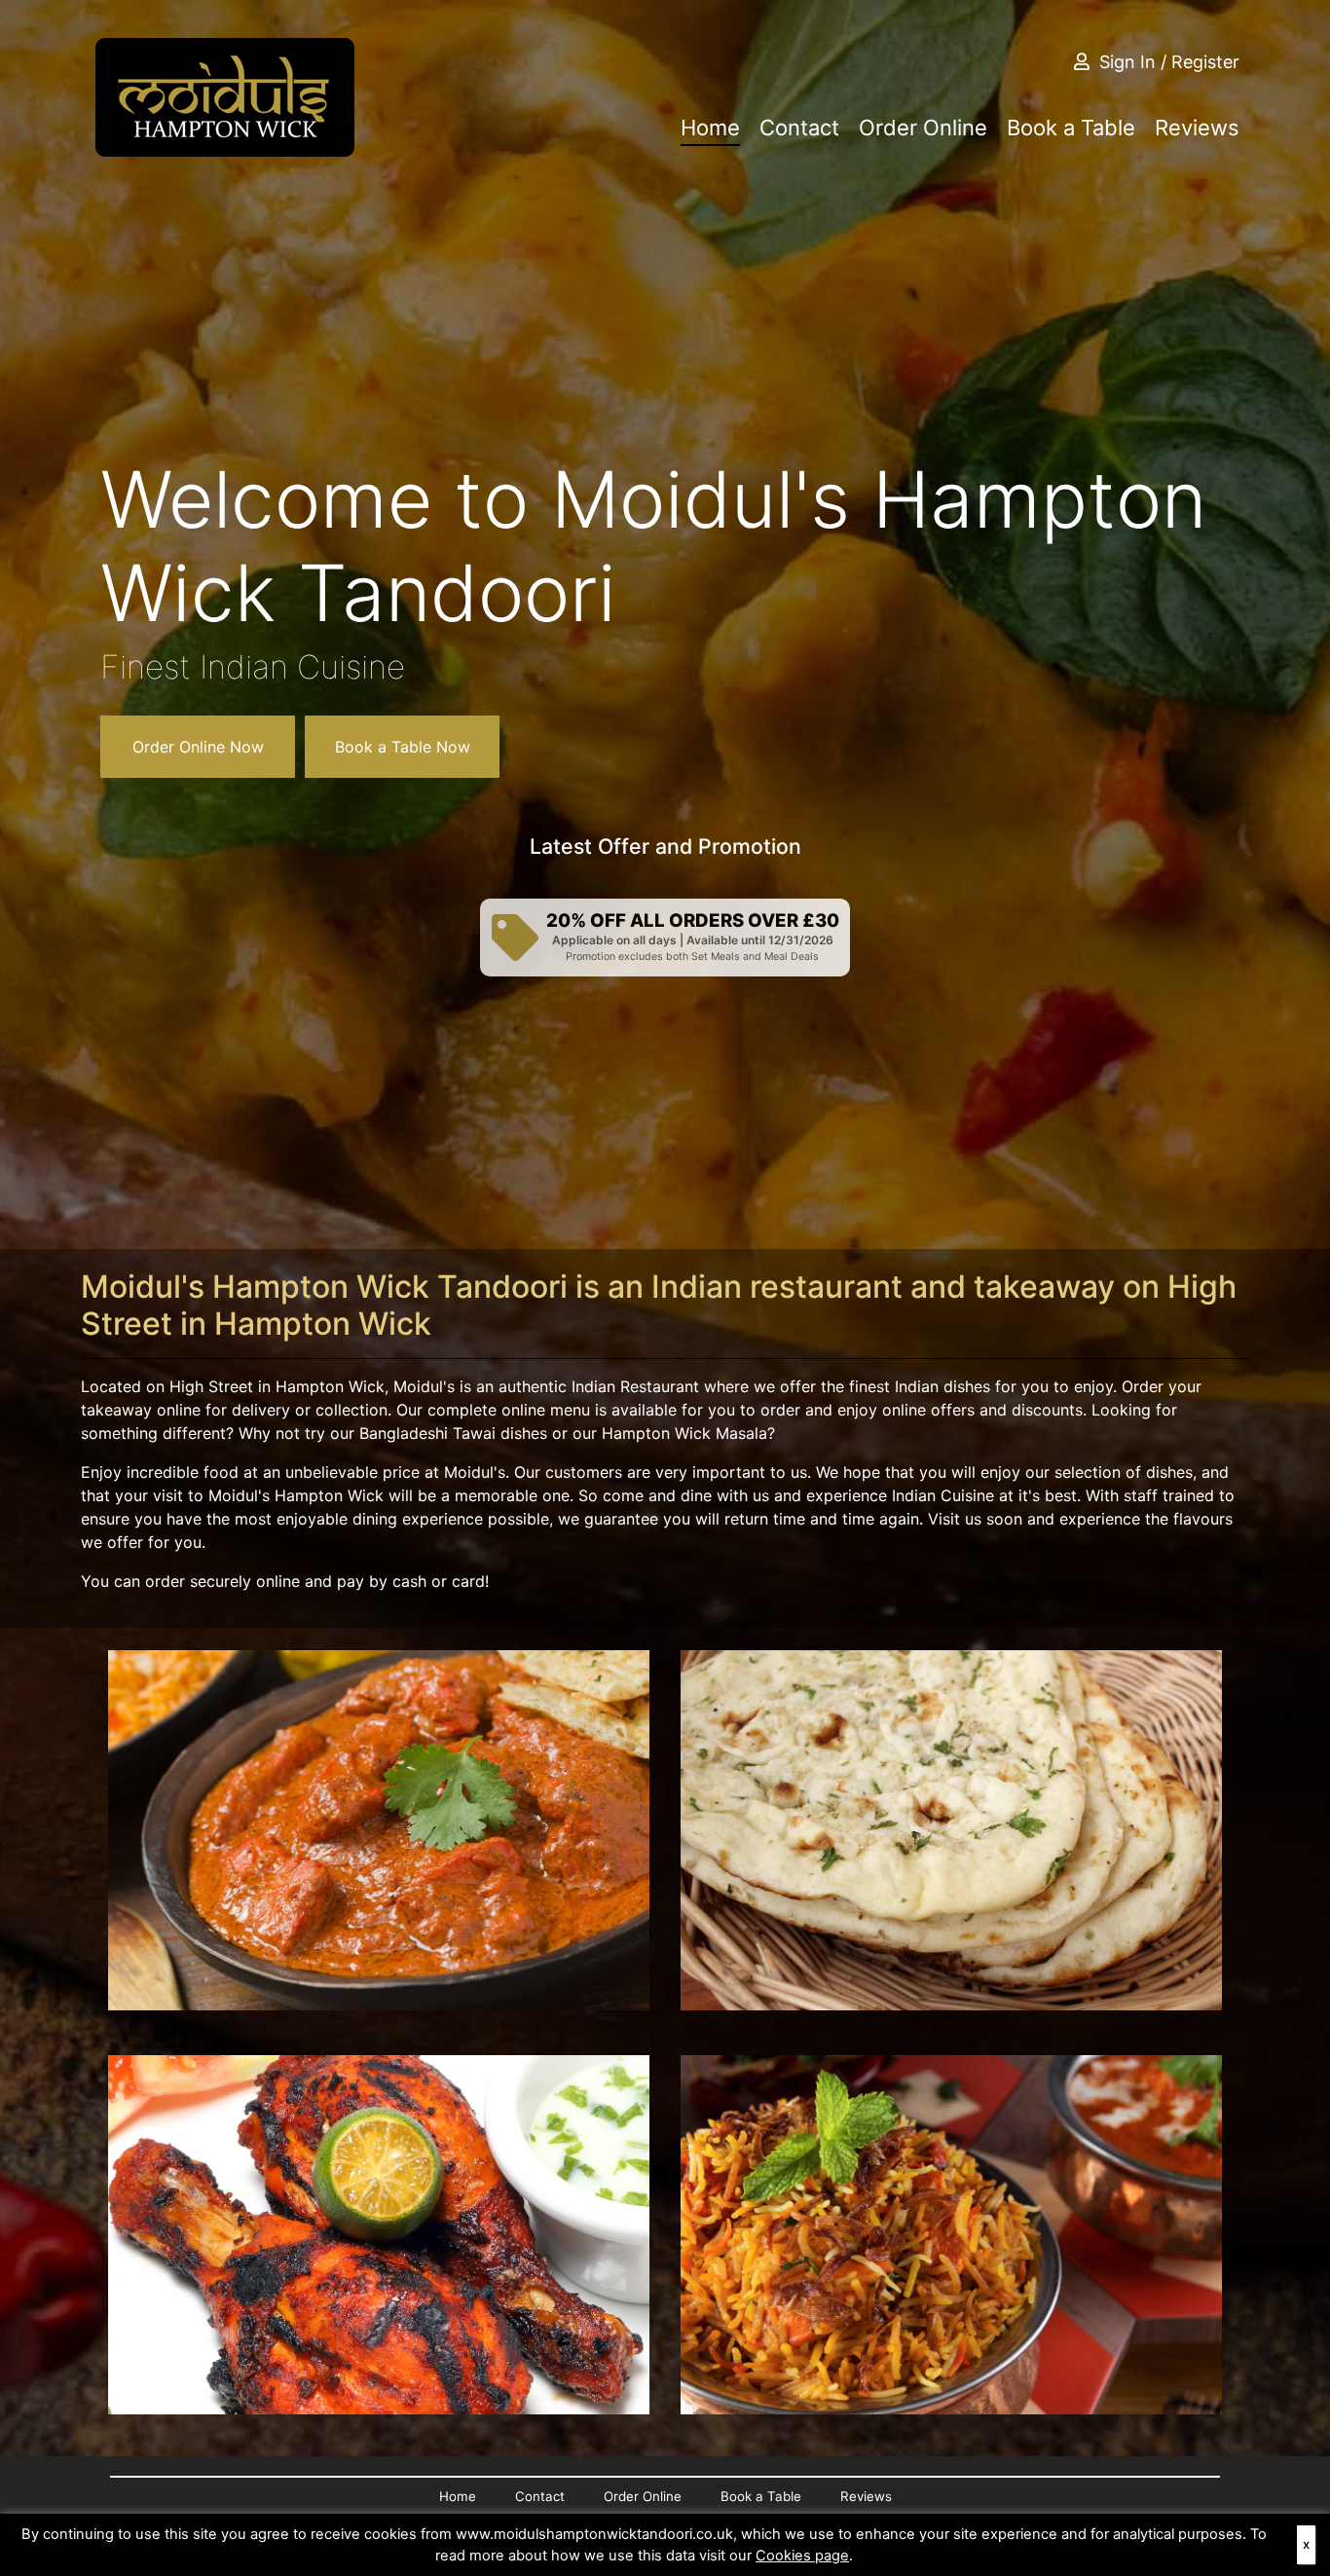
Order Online (923, 128)
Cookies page (802, 2556)
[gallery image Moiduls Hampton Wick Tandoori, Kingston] (379, 1830)
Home (710, 128)
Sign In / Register (1169, 62)
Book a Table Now (403, 747)
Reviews (1197, 128)
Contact (799, 128)
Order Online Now (198, 747)
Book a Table (1071, 128)
